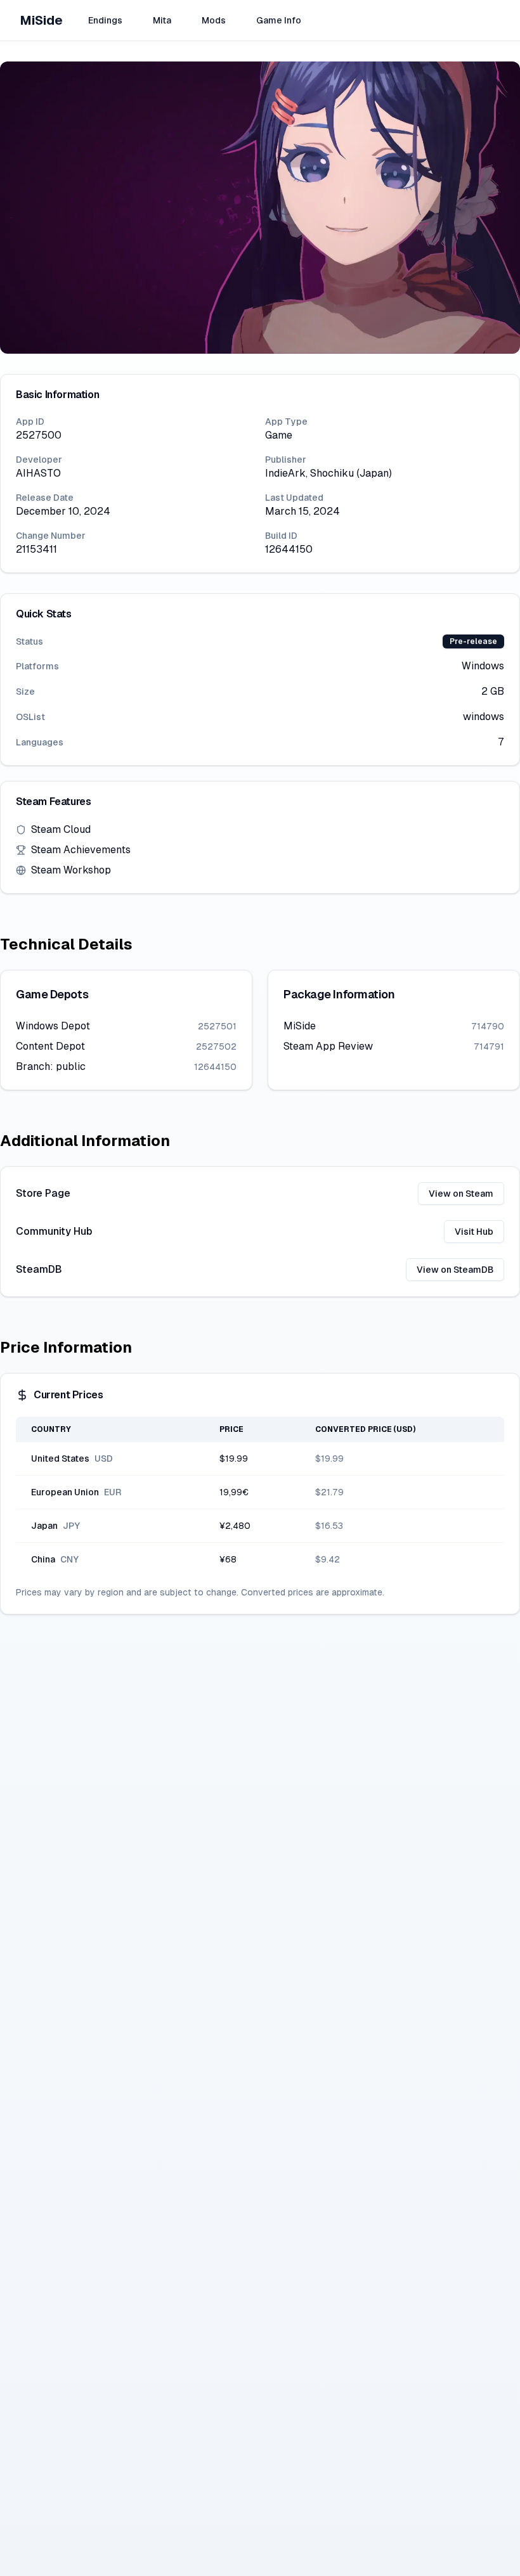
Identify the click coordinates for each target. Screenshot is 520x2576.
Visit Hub (474, 1232)
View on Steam (461, 1194)
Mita (162, 20)
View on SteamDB (455, 1270)
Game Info (279, 20)
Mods (214, 20)
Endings (105, 20)
